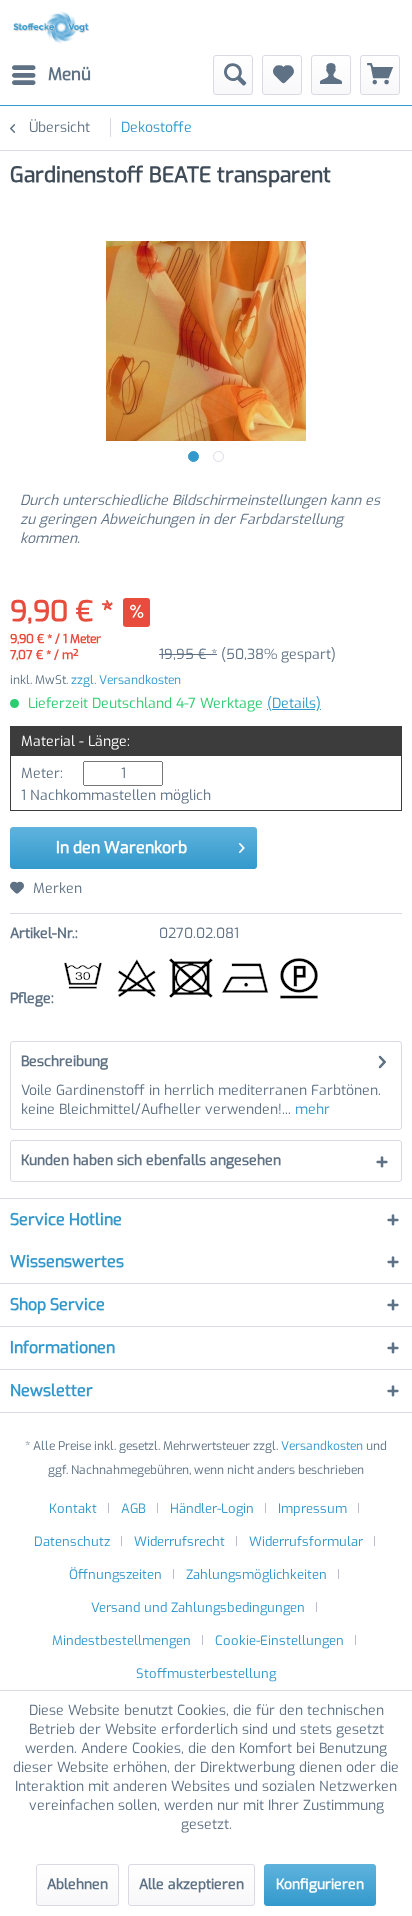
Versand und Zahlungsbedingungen (198, 1607)
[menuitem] (50, 75)
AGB (133, 1508)
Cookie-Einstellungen (279, 1640)
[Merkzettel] (282, 75)
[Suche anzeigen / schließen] (233, 75)
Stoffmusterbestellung (206, 1673)
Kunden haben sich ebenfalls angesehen (151, 1160)
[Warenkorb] (380, 75)
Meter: (42, 773)
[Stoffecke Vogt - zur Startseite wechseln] (54, 27)
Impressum (312, 1508)
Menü (69, 74)
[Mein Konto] (331, 75)
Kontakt (73, 1508)
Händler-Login (212, 1508)
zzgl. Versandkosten (126, 680)
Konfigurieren (320, 1884)
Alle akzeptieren (191, 1884)
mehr (310, 1109)
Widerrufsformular (306, 1541)
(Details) (294, 703)
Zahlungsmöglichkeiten (256, 1574)
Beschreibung (64, 1061)
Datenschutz (72, 1541)
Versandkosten (322, 1446)
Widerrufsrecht (179, 1541)
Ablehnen (77, 1884)
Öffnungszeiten (115, 1574)
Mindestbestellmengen (121, 1640)
